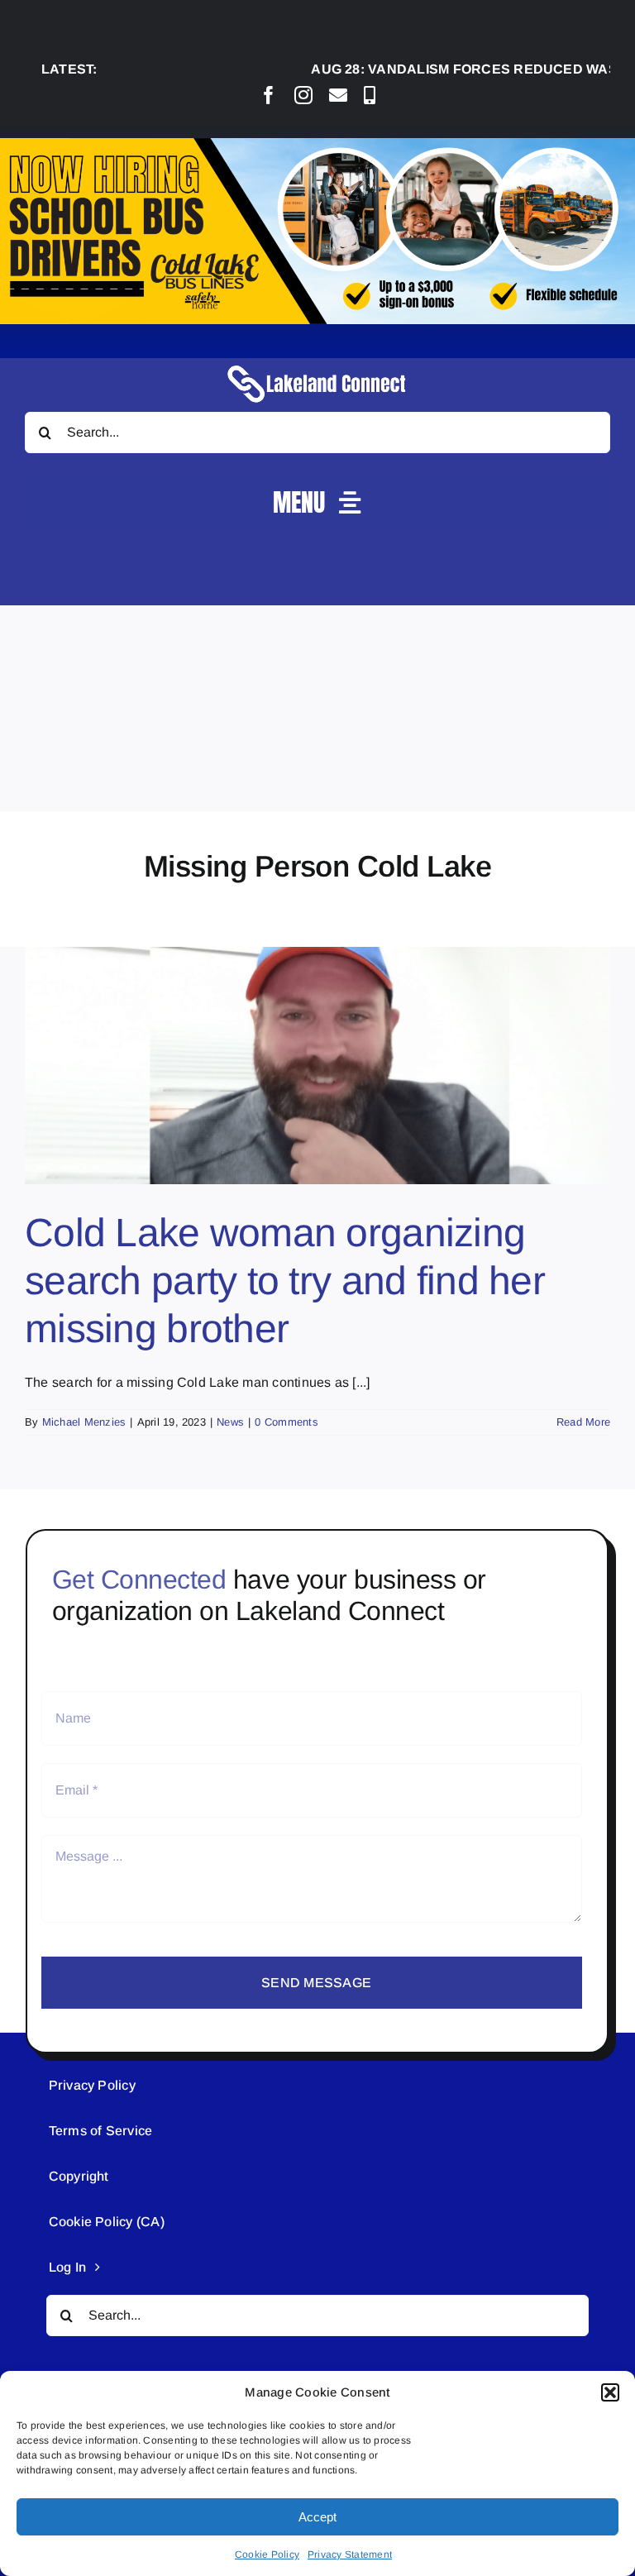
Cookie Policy (267, 2554)
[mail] (338, 95)
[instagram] (303, 95)
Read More (583, 1422)
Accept (317, 2517)
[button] (610, 2392)
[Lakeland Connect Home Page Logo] (317, 364)
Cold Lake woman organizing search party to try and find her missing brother (285, 1280)
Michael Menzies (84, 1422)
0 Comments (286, 1422)
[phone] (370, 95)
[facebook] (269, 95)
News (230, 1422)
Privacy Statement (350, 2554)
